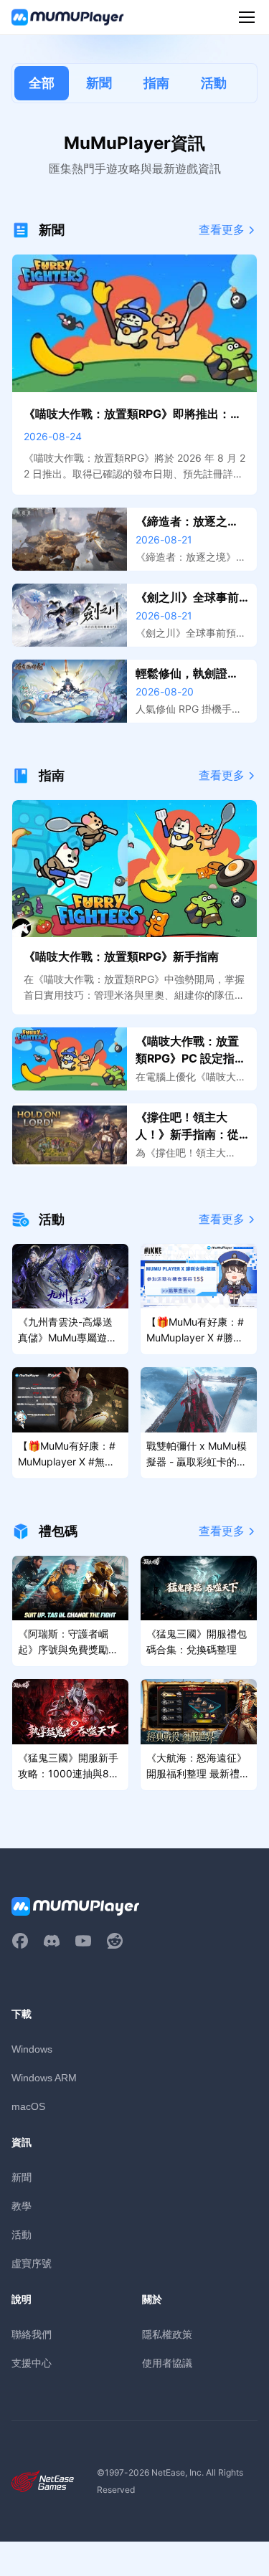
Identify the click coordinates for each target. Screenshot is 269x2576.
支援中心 (32, 2363)
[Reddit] (115, 1941)
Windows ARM (44, 2078)
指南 (156, 83)
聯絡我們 (32, 2334)
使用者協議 (167, 2363)
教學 (22, 2206)
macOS (28, 2106)
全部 (42, 83)
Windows (32, 2049)
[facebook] (20, 1941)
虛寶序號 (32, 2263)
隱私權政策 (167, 2334)
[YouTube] (83, 1941)
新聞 (99, 83)
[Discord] (52, 1941)
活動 (214, 83)
